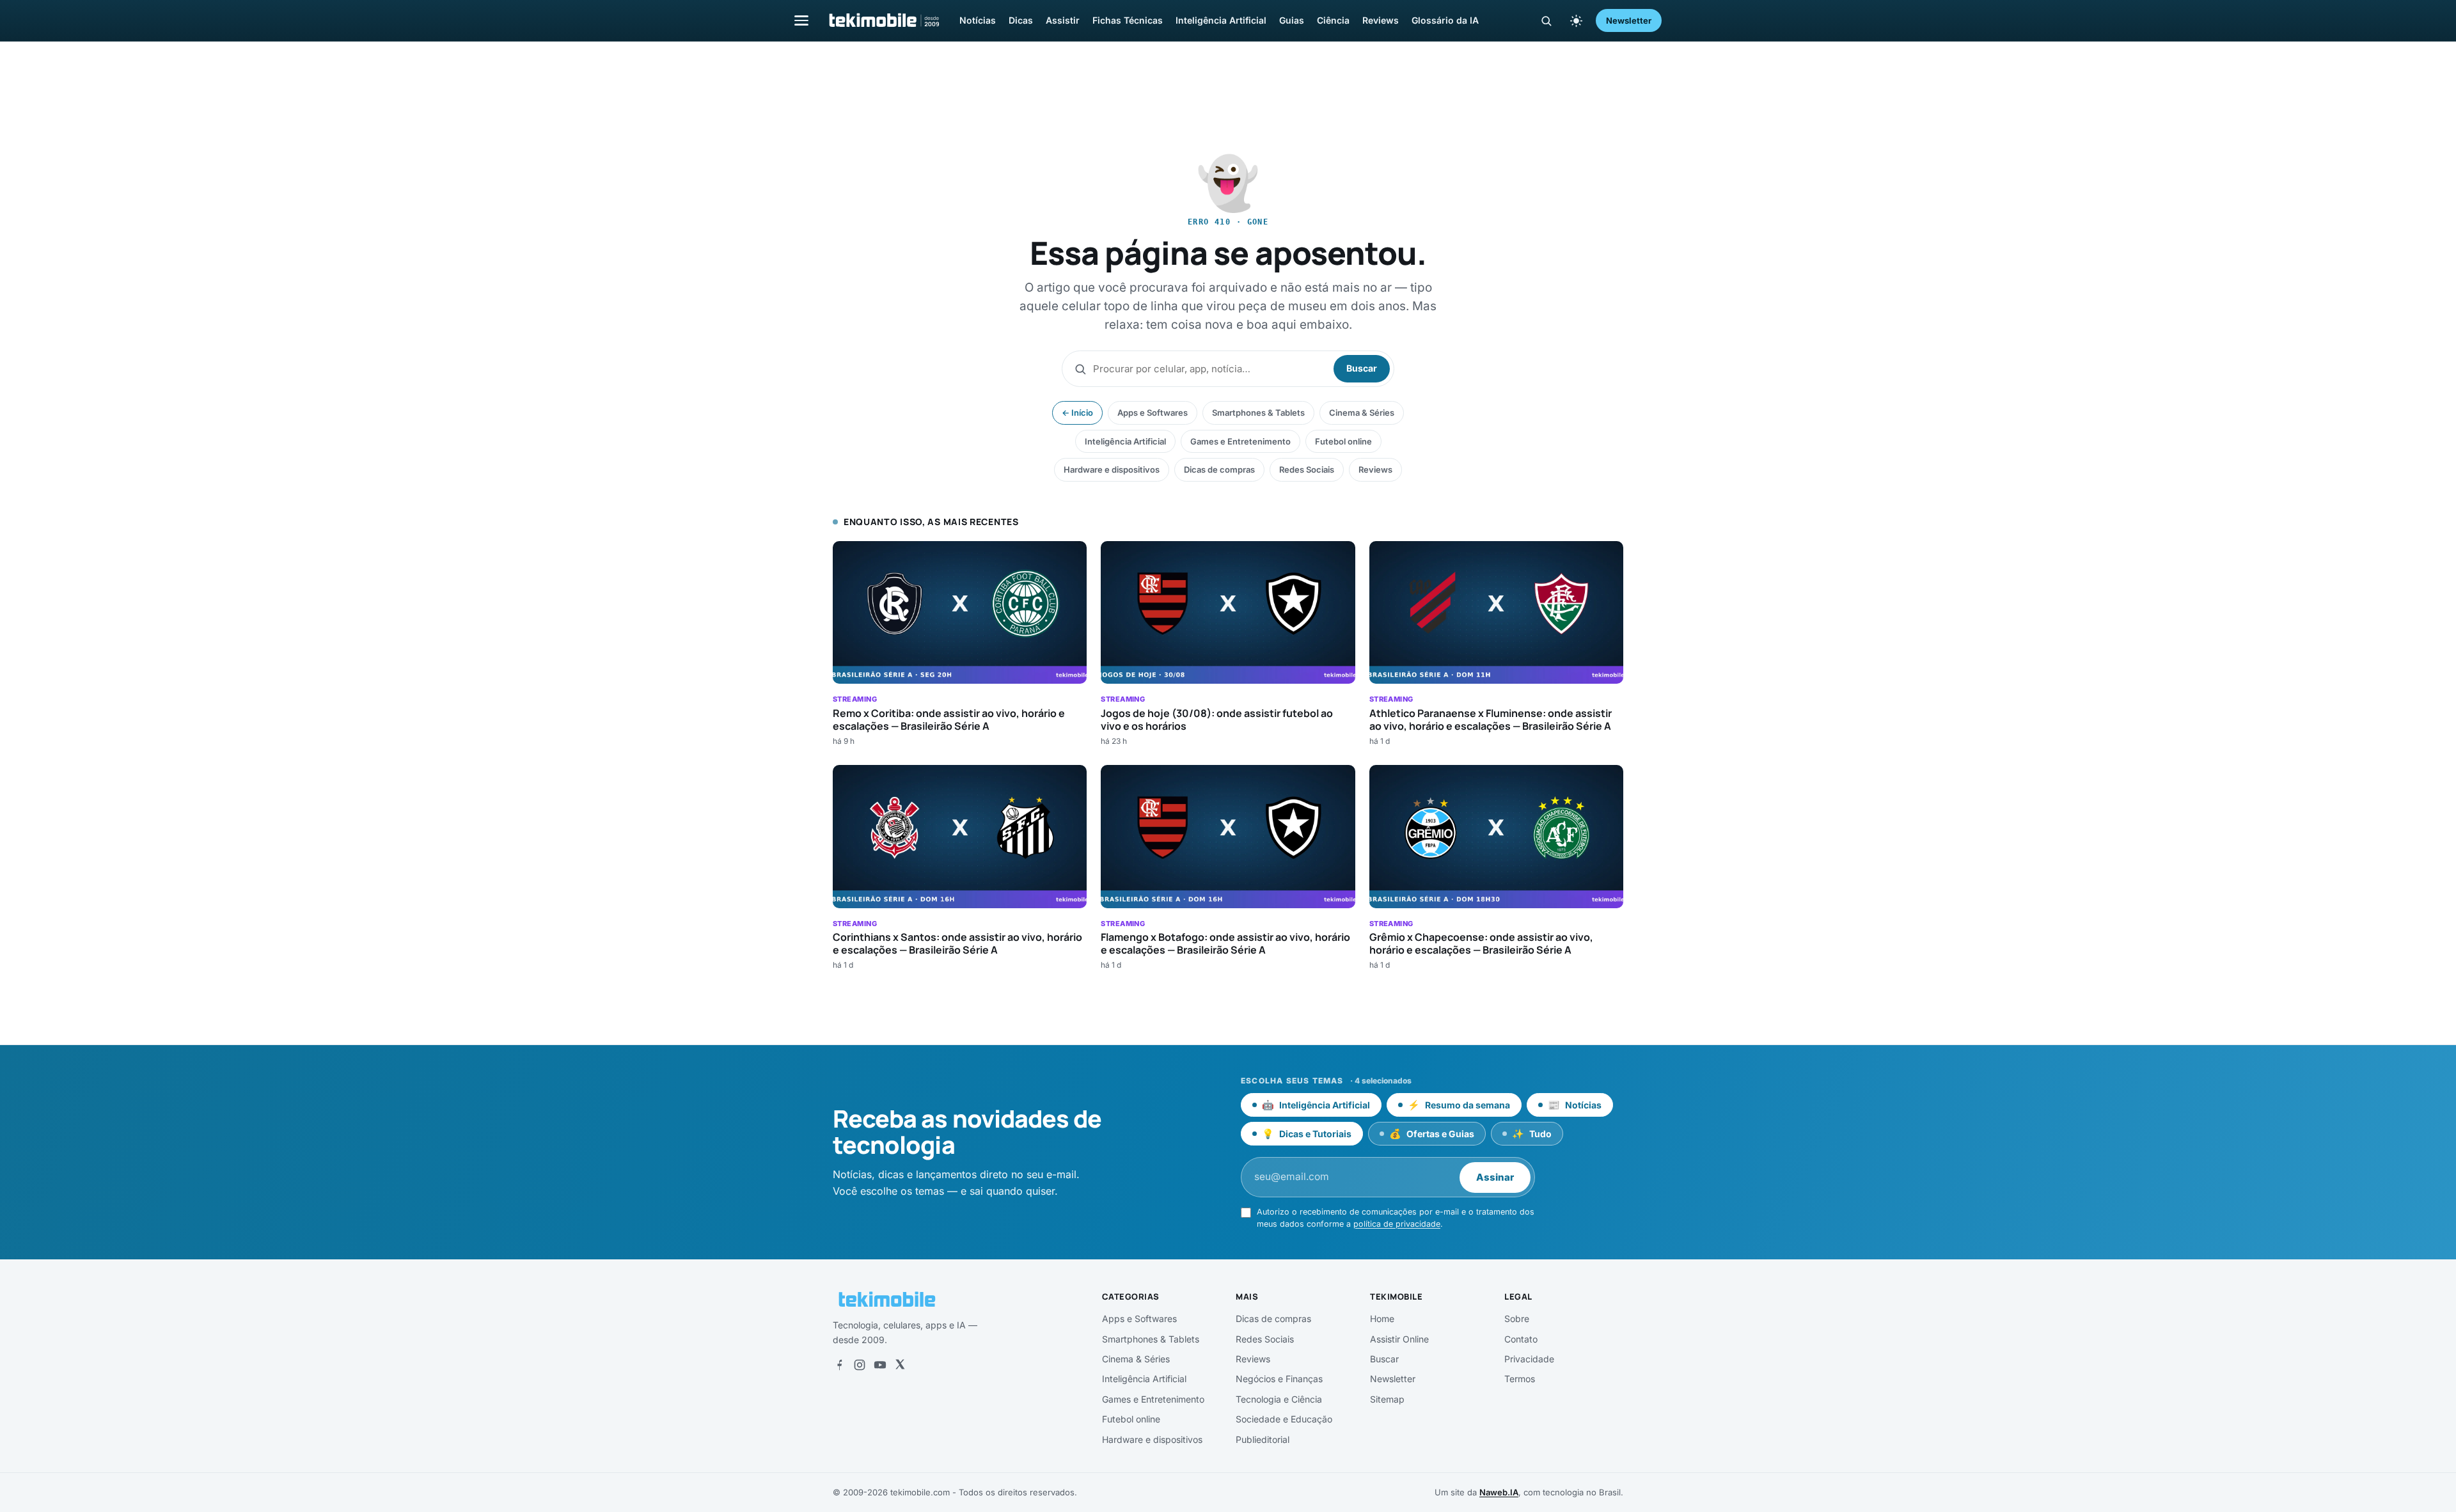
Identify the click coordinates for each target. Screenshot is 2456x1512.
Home (1382, 1319)
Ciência (1333, 20)
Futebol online (1343, 441)
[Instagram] (860, 1365)
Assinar (1495, 1177)
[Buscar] (1546, 21)
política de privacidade (1397, 1224)
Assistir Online (1399, 1339)
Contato (1521, 1339)
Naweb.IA (1499, 1492)
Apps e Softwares (1153, 413)
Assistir (1063, 20)
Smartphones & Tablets (1258, 413)
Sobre (1517, 1319)
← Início (1077, 413)
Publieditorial (1263, 1439)
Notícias (978, 20)
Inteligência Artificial (1221, 20)
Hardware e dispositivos (1112, 469)
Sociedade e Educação (1284, 1419)
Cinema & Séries (1362, 413)
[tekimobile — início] (883, 20)
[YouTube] (880, 1365)
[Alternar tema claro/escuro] (1576, 20)
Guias (1292, 20)
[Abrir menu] (801, 20)
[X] (900, 1365)
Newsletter (1629, 20)
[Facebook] (839, 1365)
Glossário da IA (1445, 20)
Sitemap (1387, 1399)
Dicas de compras (1219, 469)
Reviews (1381, 20)
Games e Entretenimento (1240, 441)
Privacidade (1529, 1359)
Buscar (1362, 368)
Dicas (1021, 20)
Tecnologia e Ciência (1279, 1399)
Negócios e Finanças (1279, 1379)
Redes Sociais (1307, 469)
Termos (1520, 1379)
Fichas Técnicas (1128, 20)
